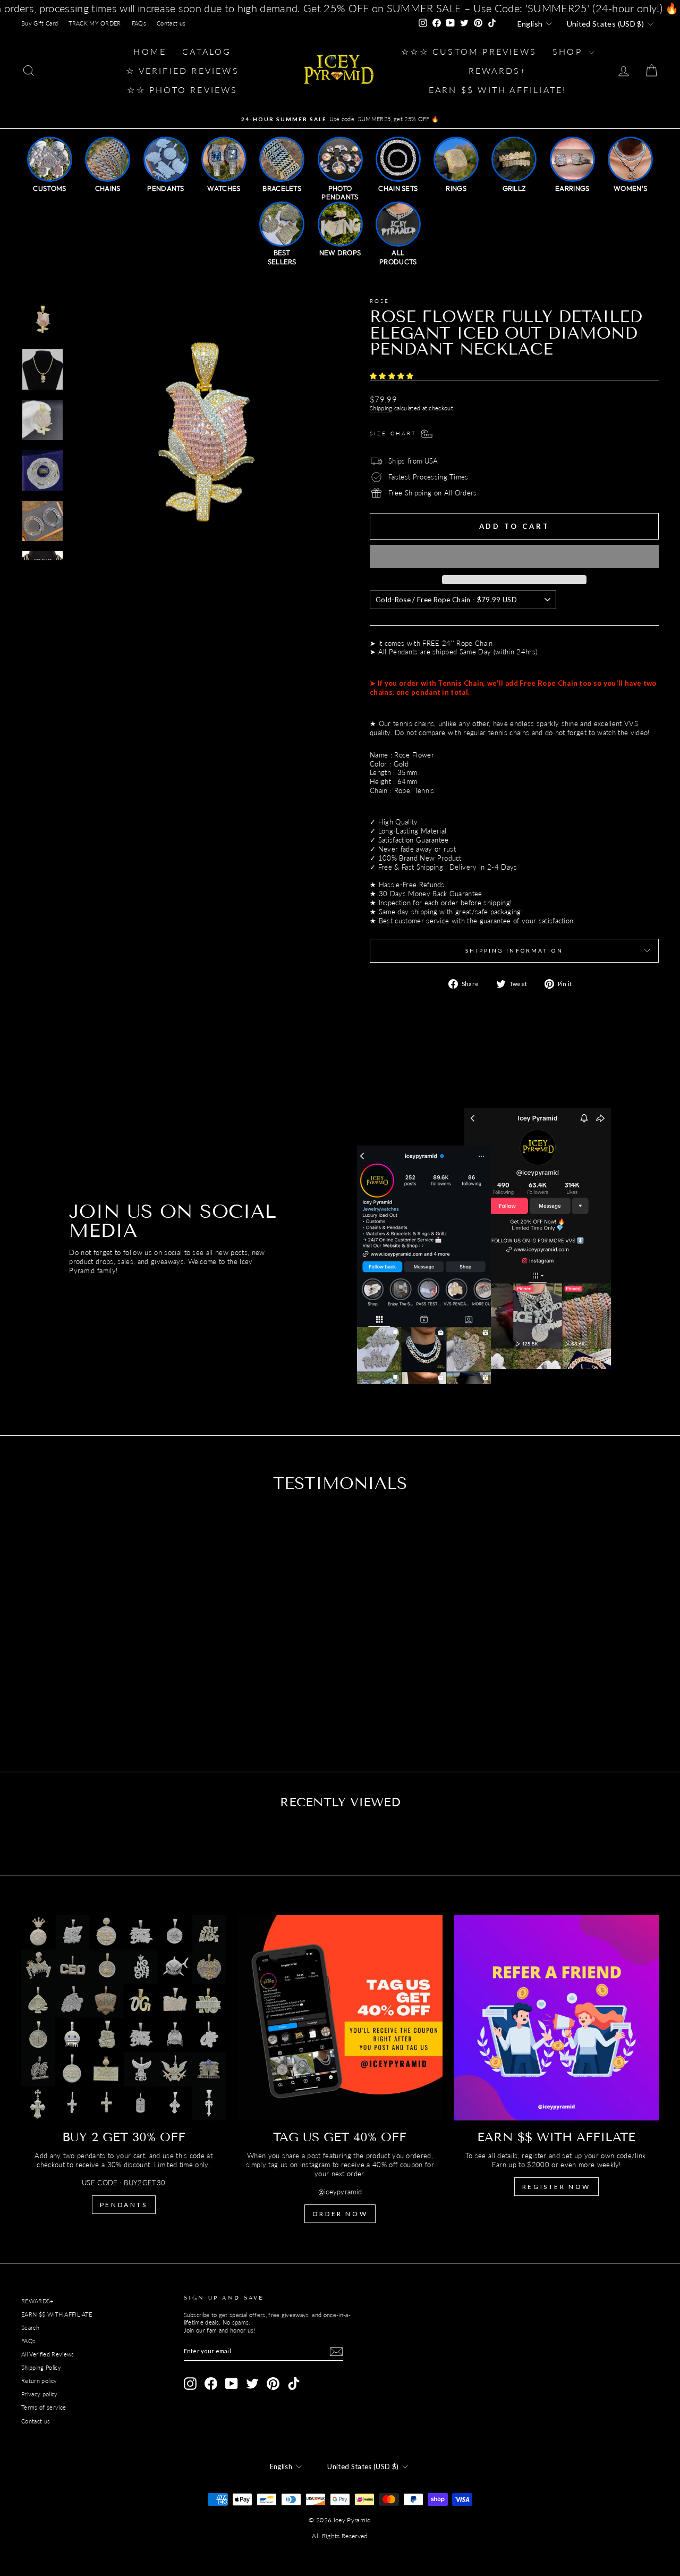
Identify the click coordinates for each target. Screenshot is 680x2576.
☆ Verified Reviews (182, 70)
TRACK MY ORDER (95, 23)
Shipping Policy (41, 2367)
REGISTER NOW (556, 2187)
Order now (340, 2214)
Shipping (381, 408)
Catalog (207, 51)
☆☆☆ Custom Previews (469, 51)
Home (150, 51)
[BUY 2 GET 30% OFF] (124, 2018)
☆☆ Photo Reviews (182, 90)
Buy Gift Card (40, 23)
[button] (393, 376)
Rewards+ (498, 70)
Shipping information (514, 950)
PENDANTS (124, 2205)
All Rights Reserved (340, 2536)
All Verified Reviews (48, 2354)
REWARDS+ (37, 2301)
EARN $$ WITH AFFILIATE (57, 2314)
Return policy (39, 2381)
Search (30, 2327)
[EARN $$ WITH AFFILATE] (556, 2018)
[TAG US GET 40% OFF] (340, 2018)
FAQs (139, 23)
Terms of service (44, 2407)
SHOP (569, 51)
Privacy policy (40, 2394)
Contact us (171, 23)
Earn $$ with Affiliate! (498, 90)
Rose (380, 301)
